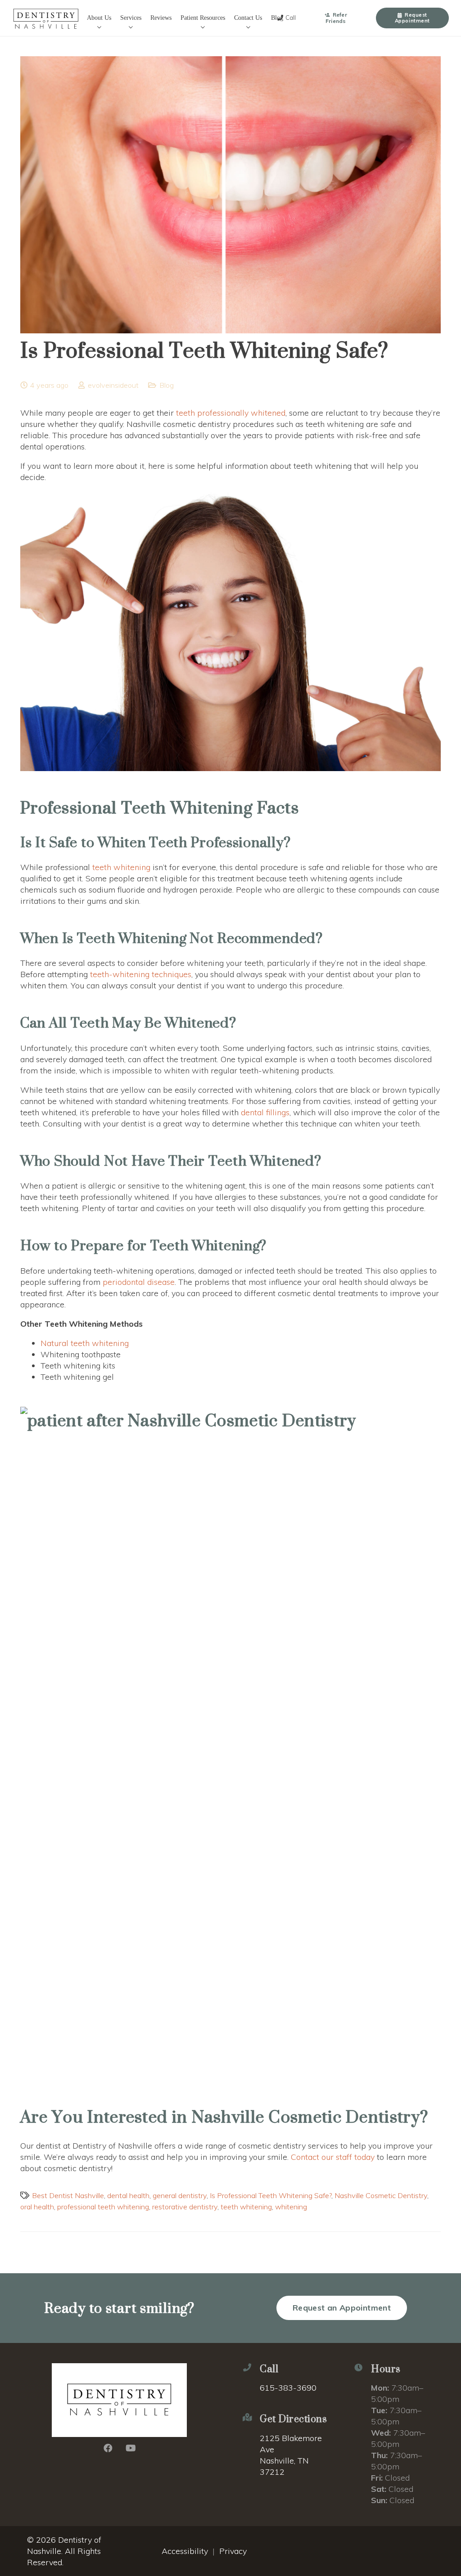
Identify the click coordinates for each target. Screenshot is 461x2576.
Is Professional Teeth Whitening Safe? (271, 2195)
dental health (128, 2195)
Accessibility (185, 2551)
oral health (37, 2207)
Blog (167, 385)
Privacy (233, 2551)
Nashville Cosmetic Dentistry (381, 2195)
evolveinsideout (113, 385)
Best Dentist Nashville (68, 2195)
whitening (291, 2207)
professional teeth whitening (103, 2207)
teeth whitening (246, 2207)
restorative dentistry (185, 2207)
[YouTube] (131, 2448)
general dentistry (180, 2195)
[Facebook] (108, 2448)
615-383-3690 (288, 2388)
